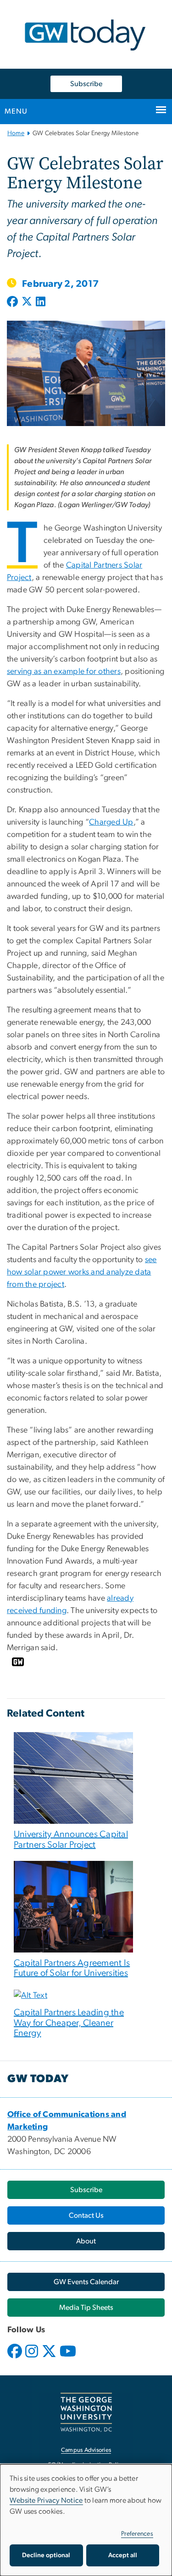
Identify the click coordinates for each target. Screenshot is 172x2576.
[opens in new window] (16, 2358)
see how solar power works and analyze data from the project (82, 1272)
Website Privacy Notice (46, 2500)
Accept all (123, 2555)
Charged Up (111, 822)
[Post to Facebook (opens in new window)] (13, 302)
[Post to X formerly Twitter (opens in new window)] (27, 302)
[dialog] (86, 2520)
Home (16, 133)
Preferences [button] (137, 2534)
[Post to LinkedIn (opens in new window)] (41, 302)
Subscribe (86, 84)
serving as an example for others (64, 672)
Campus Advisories (86, 2450)
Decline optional (46, 2555)
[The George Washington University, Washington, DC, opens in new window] (86, 2412)
